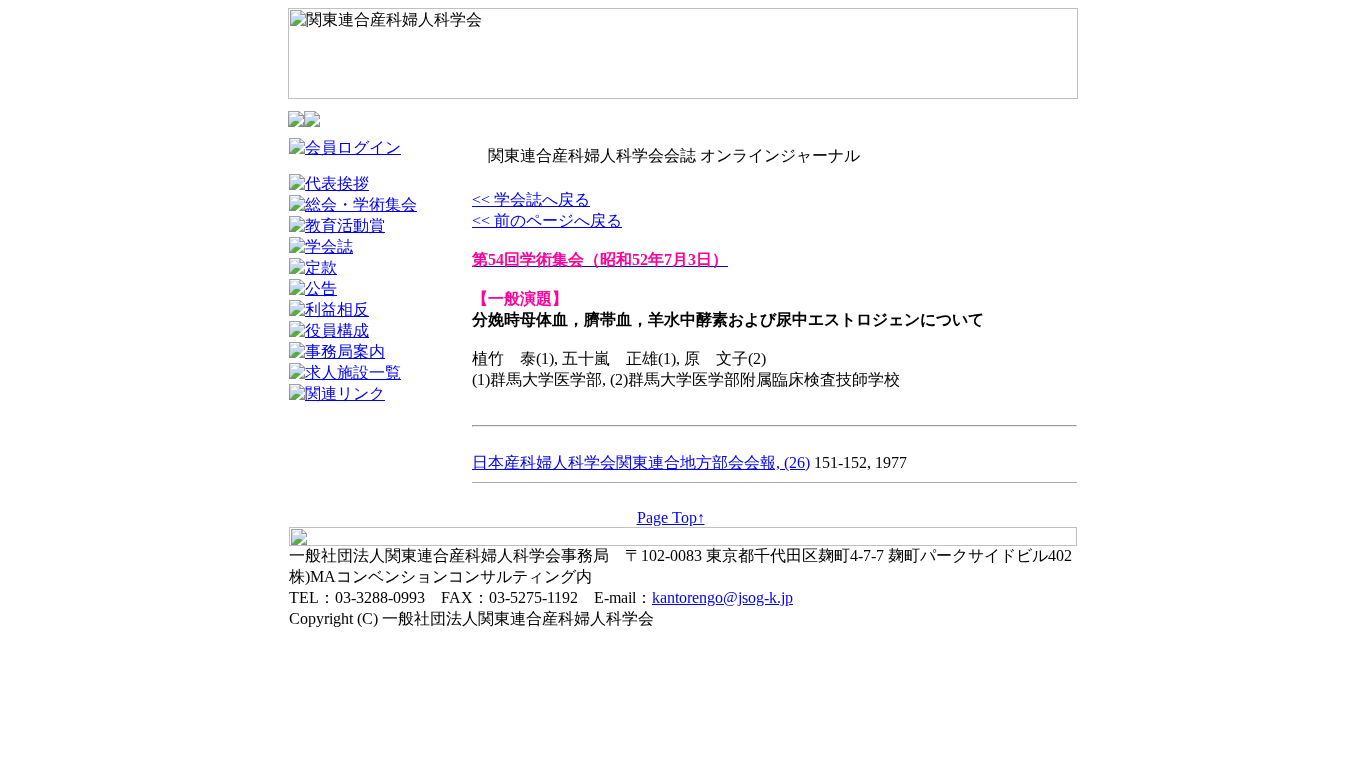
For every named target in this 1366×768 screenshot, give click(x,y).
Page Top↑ (671, 517)
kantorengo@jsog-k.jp (722, 597)
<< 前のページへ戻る (547, 220)
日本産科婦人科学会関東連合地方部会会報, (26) (641, 462)
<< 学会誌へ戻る (531, 199)
